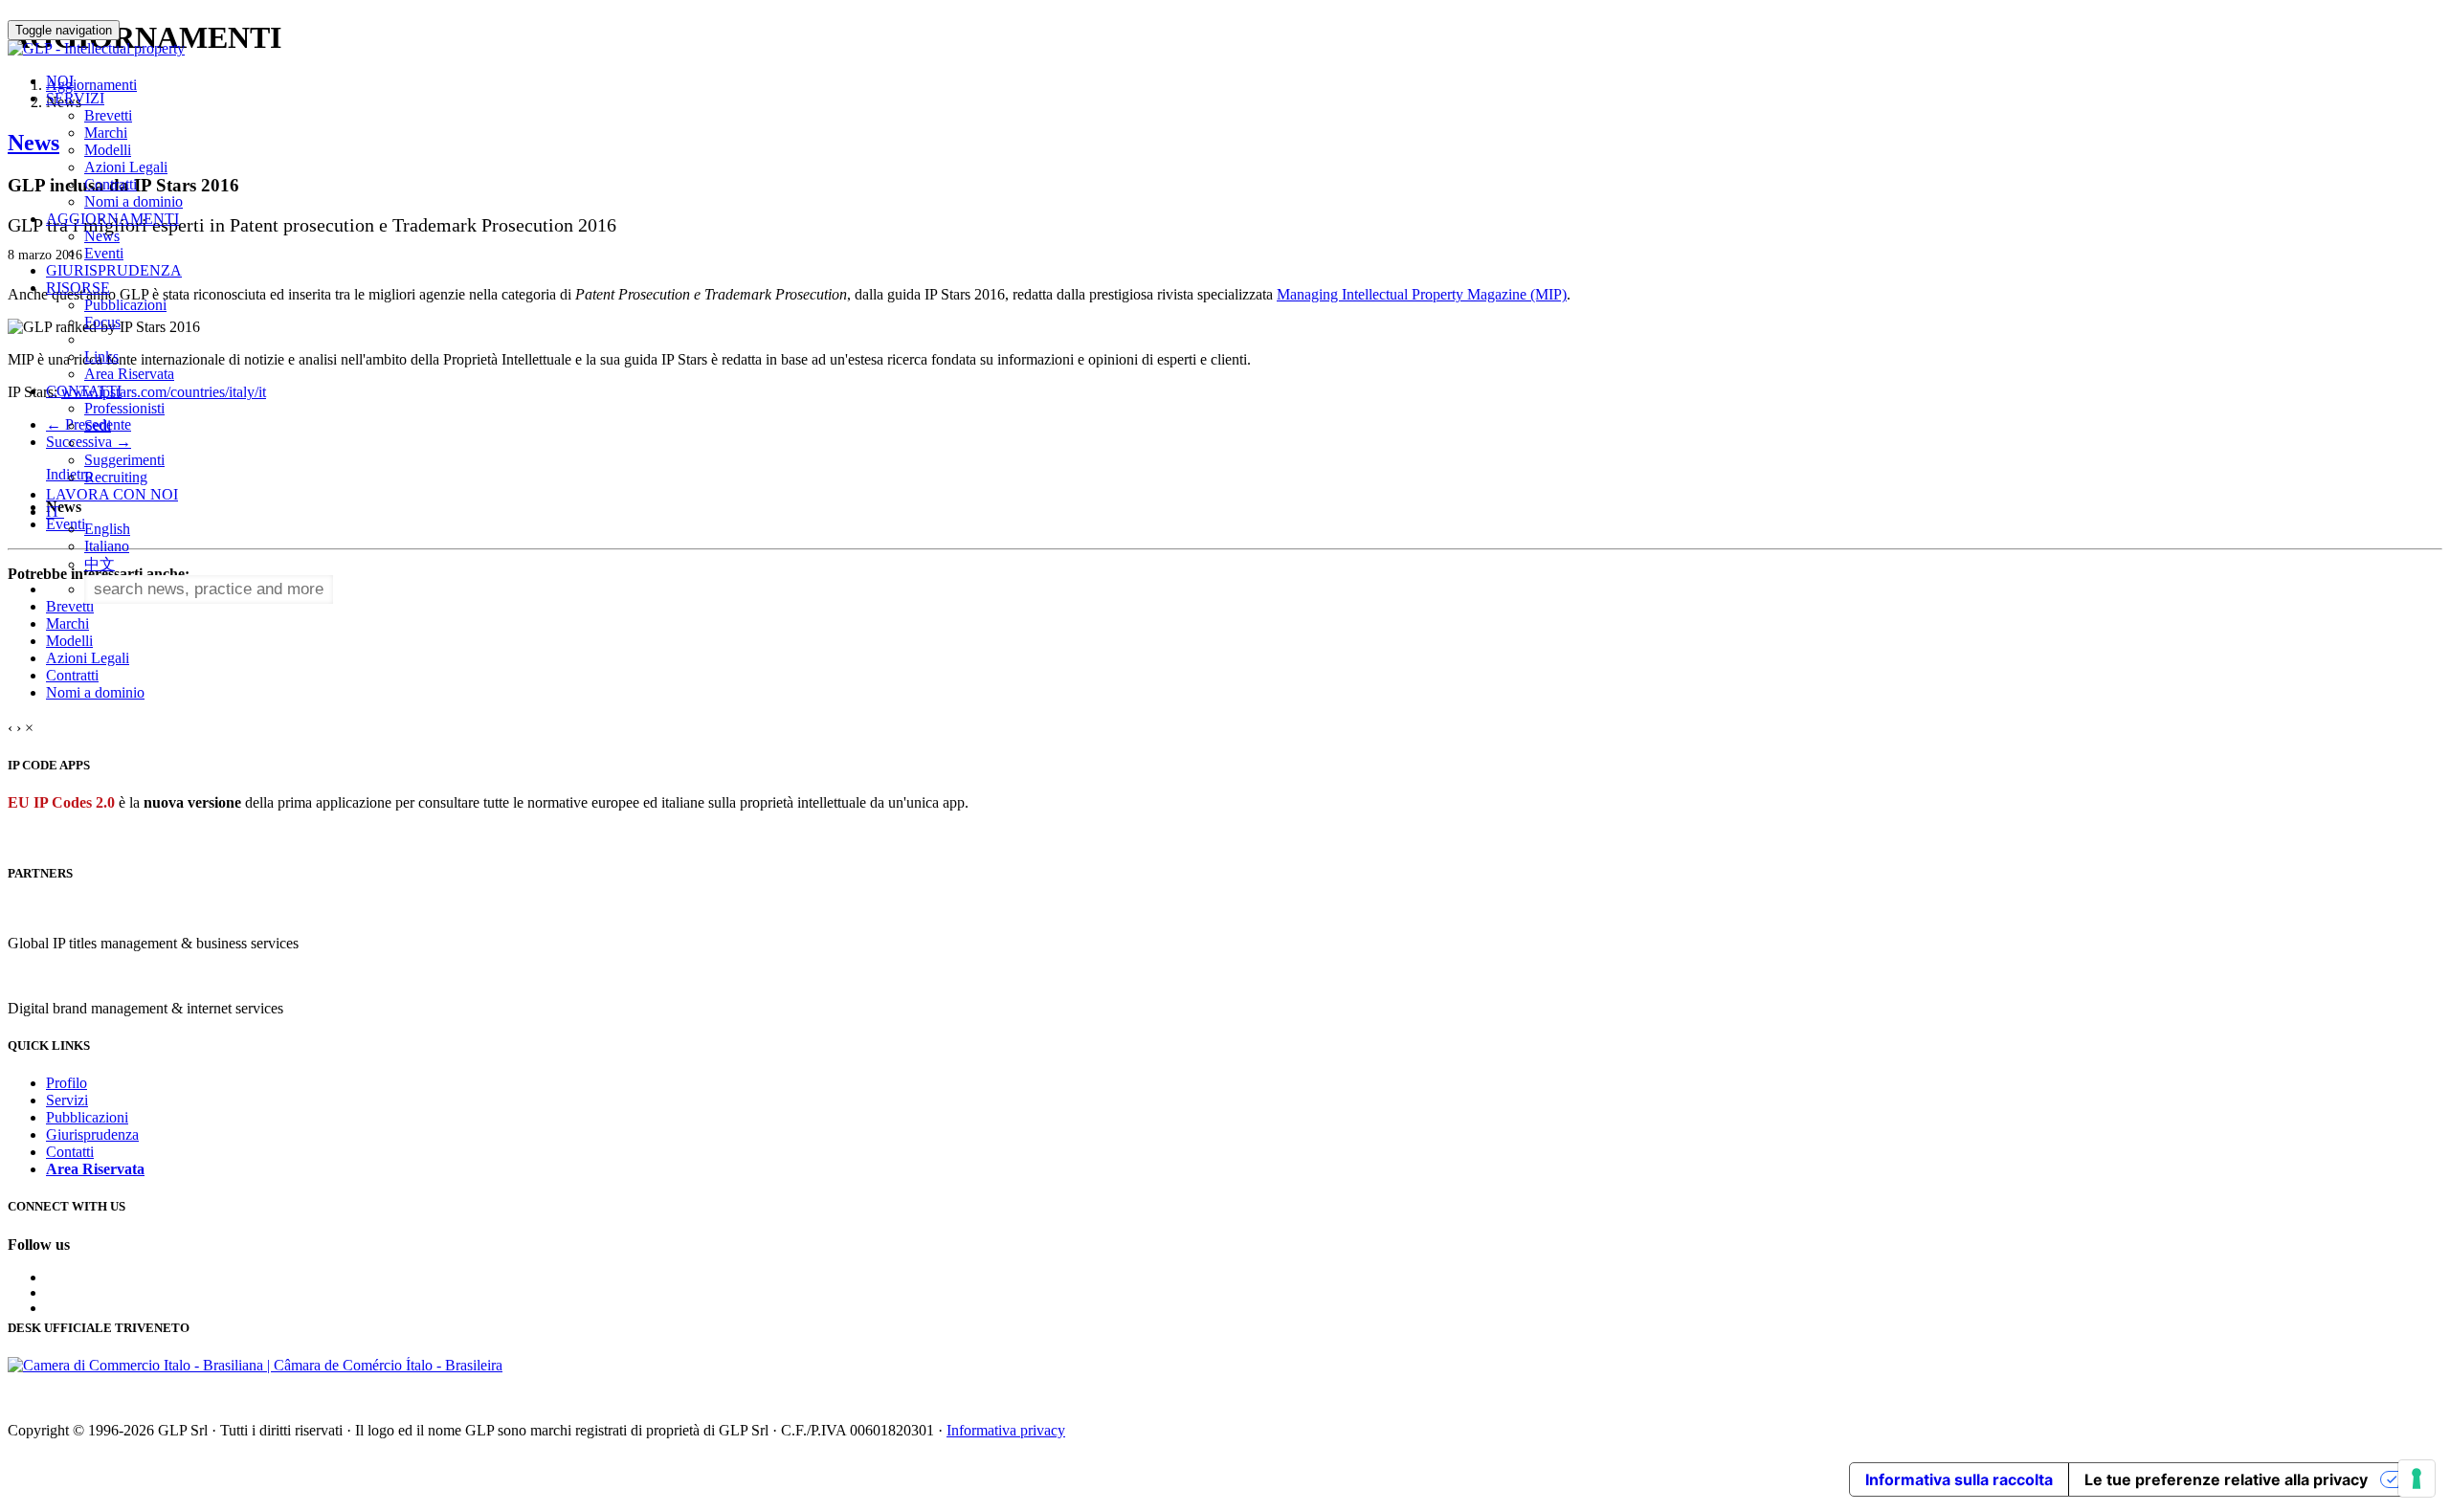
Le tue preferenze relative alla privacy (2226, 1479)
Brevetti (108, 115)
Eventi (104, 253)
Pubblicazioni (125, 305)
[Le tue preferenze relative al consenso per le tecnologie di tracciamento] (2417, 1479)
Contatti (70, 1152)
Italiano (107, 546)
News (102, 236)
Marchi (106, 133)
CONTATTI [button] (84, 391)
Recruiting (116, 477)
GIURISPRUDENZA (114, 270)
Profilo (67, 1083)
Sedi (98, 425)
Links (101, 356)
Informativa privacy (1006, 1430)
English (107, 529)
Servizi (67, 1100)
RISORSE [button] (78, 288)
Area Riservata (129, 374)
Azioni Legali (126, 167)
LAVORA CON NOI (112, 494)
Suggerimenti (124, 460)
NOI (60, 81)
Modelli (108, 150)
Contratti (111, 184)
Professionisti (124, 408)
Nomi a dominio (134, 201)
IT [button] (55, 511)
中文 (100, 564)
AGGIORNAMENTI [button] (112, 219)
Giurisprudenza (92, 1134)
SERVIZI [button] (75, 98)
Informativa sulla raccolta (1959, 1479)
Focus (102, 322)
